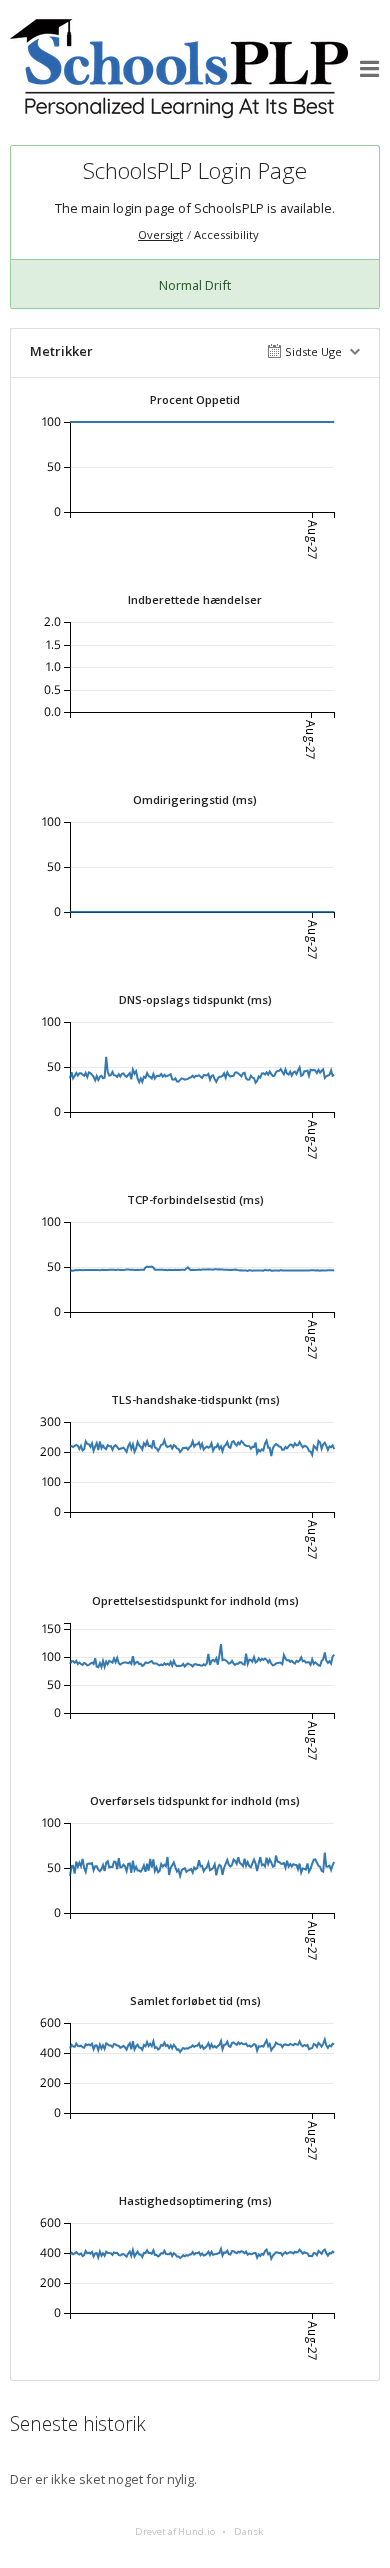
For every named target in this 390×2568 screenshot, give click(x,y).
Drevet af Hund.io (175, 2531)
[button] (370, 69)
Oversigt (160, 234)
